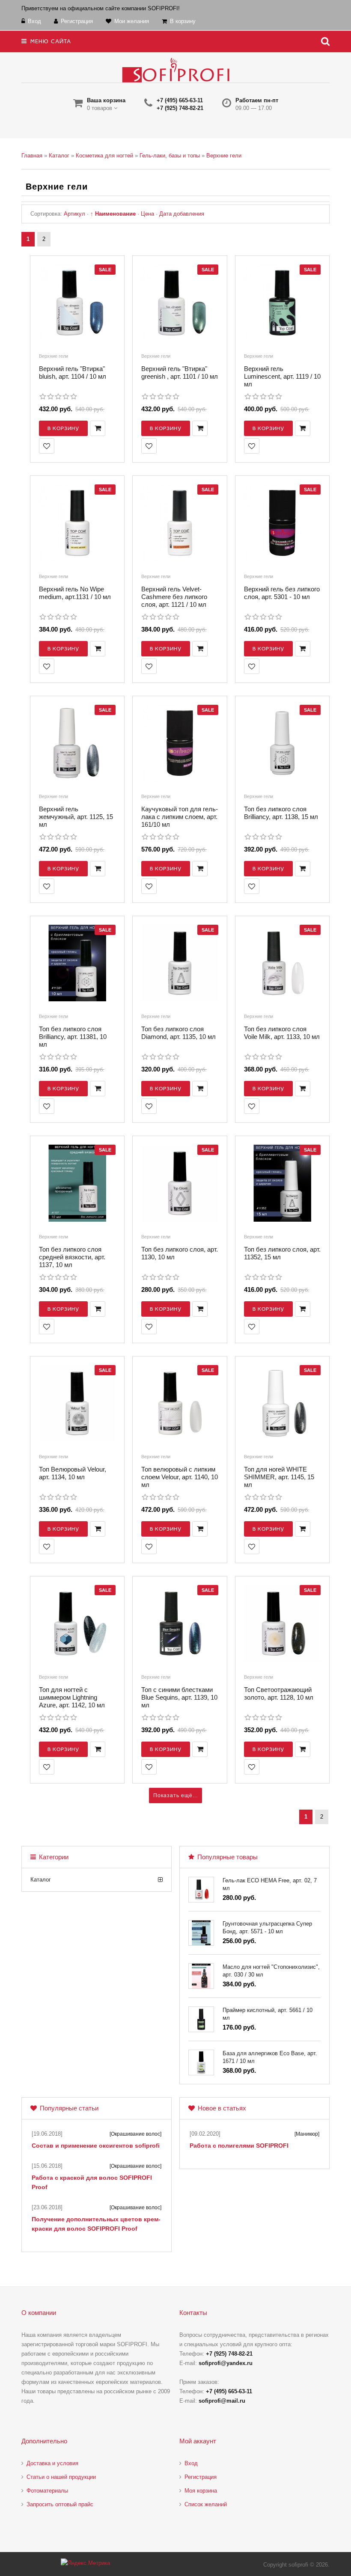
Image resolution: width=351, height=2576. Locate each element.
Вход (191, 2463)
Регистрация (201, 2477)
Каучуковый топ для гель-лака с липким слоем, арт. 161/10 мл (180, 817)
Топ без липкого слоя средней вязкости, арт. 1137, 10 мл (72, 1257)
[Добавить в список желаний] (47, 446)
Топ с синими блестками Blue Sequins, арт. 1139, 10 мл (179, 1697)
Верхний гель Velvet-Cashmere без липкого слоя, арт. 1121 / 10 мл (174, 597)
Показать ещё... (175, 1795)
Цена (147, 214)
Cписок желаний (206, 2504)
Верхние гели (54, 356)
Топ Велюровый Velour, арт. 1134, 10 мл (73, 1473)
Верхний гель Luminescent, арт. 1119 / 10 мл (282, 376)
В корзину (63, 428)
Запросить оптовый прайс (60, 2504)
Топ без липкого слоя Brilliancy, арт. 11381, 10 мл (73, 1037)
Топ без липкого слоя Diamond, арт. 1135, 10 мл (178, 1033)
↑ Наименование (113, 214)
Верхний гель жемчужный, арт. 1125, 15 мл (76, 817)
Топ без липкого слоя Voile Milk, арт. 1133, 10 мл (282, 1033)
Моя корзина (201, 2491)
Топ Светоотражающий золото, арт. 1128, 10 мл (279, 1693)
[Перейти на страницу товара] (77, 305)
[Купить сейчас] (98, 428)
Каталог (41, 1880)
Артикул (74, 214)
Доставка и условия (52, 2463)
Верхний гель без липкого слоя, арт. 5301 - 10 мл (282, 593)
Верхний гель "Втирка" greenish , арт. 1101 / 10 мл (180, 372)
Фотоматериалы (47, 2491)
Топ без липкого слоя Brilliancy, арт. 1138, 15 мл (281, 813)
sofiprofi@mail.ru (222, 2401)
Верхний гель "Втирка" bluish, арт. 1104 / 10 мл (73, 372)
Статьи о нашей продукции (61, 2477)
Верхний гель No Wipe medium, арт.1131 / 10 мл (75, 593)
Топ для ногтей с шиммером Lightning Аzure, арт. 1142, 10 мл (72, 1697)
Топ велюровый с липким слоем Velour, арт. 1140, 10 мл (180, 1477)
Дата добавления (182, 214)
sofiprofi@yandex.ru (226, 2363)
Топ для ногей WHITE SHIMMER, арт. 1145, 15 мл (279, 1477)
